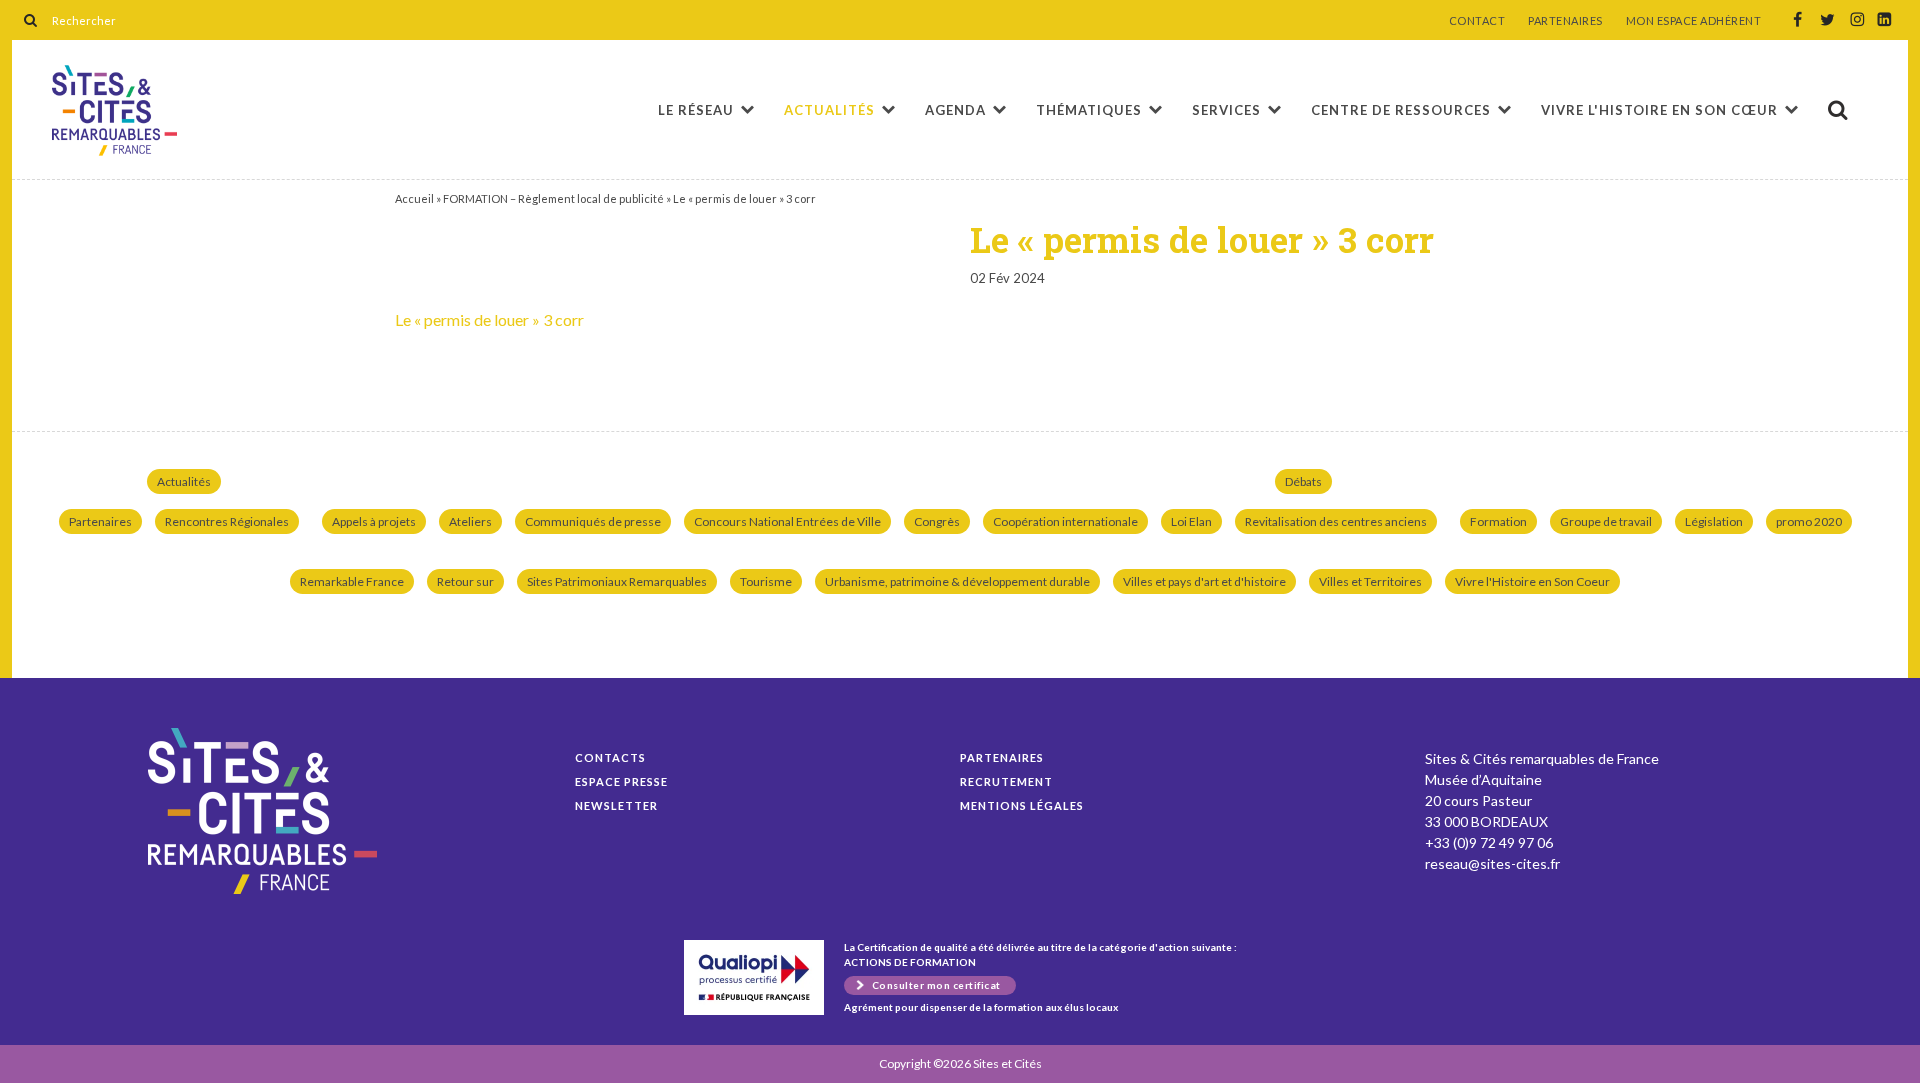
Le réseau (696, 110)
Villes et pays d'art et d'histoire (1204, 581)
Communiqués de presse (593, 521)
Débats (1303, 481)
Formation (1498, 521)
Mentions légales (1022, 805)
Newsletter (616, 805)
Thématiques (1089, 110)
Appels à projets (374, 521)
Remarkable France (352, 581)
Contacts (610, 757)
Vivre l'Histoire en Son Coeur (1532, 581)
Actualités (829, 110)
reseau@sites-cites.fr (1492, 863)
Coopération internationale (1065, 521)
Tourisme (766, 581)
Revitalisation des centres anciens (1336, 521)
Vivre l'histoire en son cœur (1659, 110)
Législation (1714, 521)
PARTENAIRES (1565, 21)
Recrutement (1006, 781)
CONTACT (1477, 21)
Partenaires (100, 521)
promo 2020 (1809, 521)
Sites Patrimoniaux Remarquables (617, 581)
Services (1226, 110)
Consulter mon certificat (936, 985)
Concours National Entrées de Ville (787, 521)
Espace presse (621, 781)
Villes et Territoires (1370, 581)
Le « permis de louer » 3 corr (114, 110)
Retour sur (465, 581)
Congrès (937, 521)
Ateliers (470, 521)
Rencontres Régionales (227, 521)
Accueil (414, 198)
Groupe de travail (1606, 521)
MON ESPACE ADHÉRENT (1694, 21)
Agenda (955, 110)
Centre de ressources (1401, 110)
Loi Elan (1191, 521)
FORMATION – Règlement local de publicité (553, 198)
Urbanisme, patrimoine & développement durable (957, 581)
